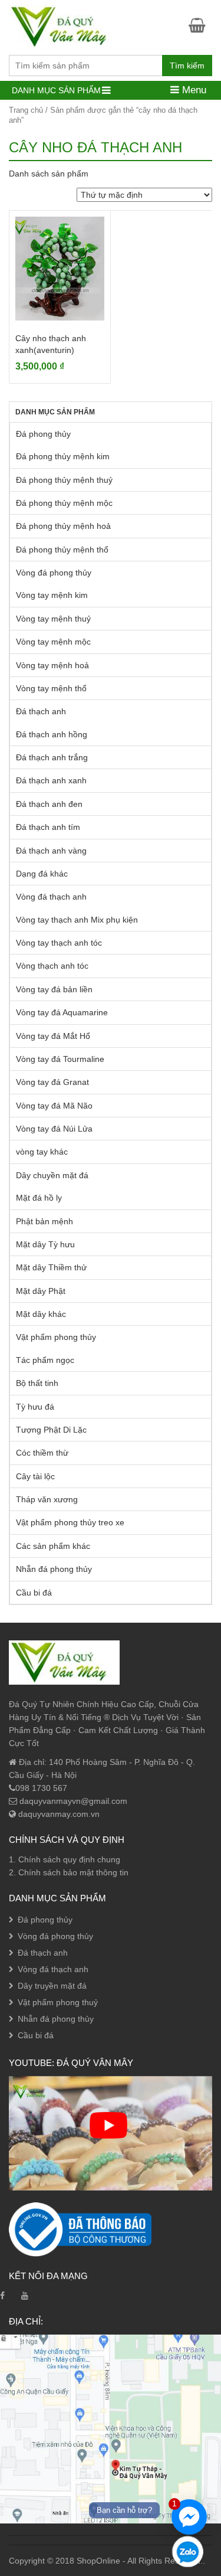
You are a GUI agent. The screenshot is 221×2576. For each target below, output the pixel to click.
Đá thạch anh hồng (52, 734)
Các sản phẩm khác (53, 1546)
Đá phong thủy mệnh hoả (63, 526)
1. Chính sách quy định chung (65, 1859)
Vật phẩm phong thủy (56, 1337)
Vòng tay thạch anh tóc (59, 943)
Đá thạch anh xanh (51, 780)
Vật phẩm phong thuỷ (58, 2002)
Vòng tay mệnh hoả (52, 665)
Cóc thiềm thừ (42, 1453)
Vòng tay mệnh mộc (53, 642)
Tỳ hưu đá (35, 1407)
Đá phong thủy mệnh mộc (64, 503)
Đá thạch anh (41, 711)
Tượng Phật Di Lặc (51, 1430)
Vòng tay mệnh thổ (51, 688)
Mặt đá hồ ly (39, 1198)
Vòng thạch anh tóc (52, 966)
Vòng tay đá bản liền (54, 989)
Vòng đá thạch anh (51, 897)
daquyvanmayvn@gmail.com (72, 1801)
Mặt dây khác (41, 1314)
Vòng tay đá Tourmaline (60, 1059)
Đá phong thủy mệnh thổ (62, 550)
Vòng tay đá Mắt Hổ (53, 1036)
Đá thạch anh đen (49, 804)
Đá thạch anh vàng (51, 851)
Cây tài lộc (35, 1476)
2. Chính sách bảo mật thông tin (69, 1872)
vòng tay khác (42, 1152)
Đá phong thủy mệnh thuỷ (64, 480)
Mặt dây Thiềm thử (51, 1267)
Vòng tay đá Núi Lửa (54, 1129)
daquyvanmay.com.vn (58, 1814)
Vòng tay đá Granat (52, 1082)
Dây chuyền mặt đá (52, 1175)
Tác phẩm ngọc (45, 1360)
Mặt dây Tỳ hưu (45, 1244)
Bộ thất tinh (37, 1383)
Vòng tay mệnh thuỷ (53, 619)
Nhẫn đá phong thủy (54, 1569)
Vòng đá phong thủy (54, 573)
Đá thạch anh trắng (52, 757)
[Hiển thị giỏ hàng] (200, 25)
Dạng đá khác (42, 874)
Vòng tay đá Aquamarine (62, 1012)
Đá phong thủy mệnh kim (63, 456)
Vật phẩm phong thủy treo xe (70, 1522)
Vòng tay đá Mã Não (54, 1106)
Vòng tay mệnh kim (52, 595)
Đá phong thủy (43, 434)
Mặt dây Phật (41, 1291)
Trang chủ (26, 110)
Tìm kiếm (187, 66)
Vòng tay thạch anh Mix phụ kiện (77, 920)
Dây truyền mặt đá (52, 1986)
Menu (193, 90)
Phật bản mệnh (44, 1221)
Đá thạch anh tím (48, 827)
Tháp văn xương (47, 1499)
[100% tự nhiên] (64, 26)
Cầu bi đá (34, 1593)
